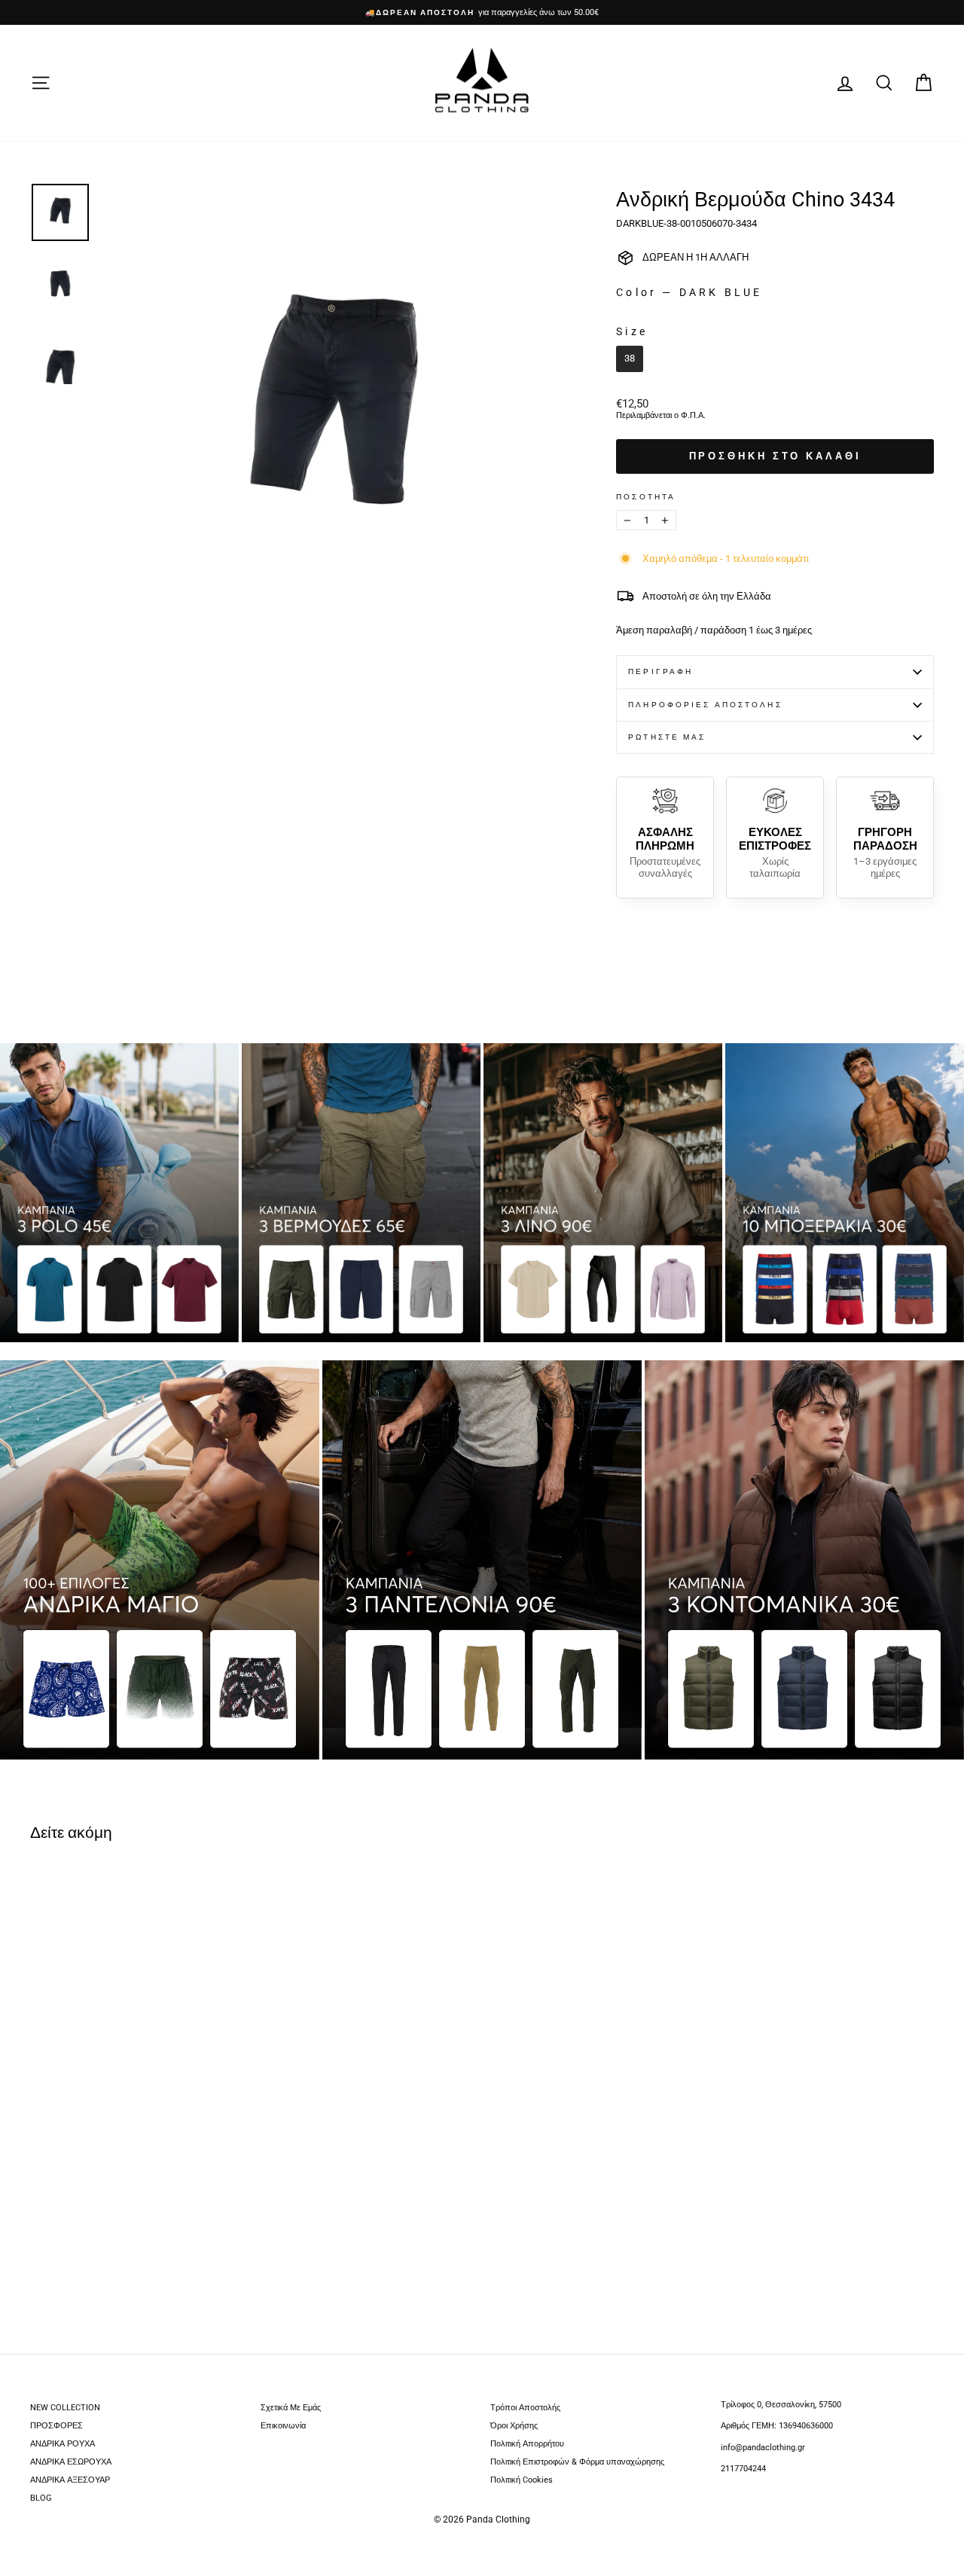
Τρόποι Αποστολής (525, 2408)
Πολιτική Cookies (522, 2480)
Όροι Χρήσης (514, 2426)
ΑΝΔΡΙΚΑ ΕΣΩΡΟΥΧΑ (71, 2462)
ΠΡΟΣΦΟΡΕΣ (56, 2426)
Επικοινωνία (283, 2426)
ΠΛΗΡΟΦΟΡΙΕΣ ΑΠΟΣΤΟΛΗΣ (705, 705)
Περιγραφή (660, 671)
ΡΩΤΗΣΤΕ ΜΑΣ (667, 737)
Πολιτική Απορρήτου (527, 2444)
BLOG (41, 2498)
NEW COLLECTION (65, 2408)
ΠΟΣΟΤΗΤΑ (646, 497)
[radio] (630, 359)
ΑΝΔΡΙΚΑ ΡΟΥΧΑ (63, 2444)
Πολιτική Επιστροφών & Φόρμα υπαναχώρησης (577, 2462)
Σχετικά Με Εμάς (291, 2408)
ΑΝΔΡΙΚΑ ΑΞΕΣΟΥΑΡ (70, 2480)
